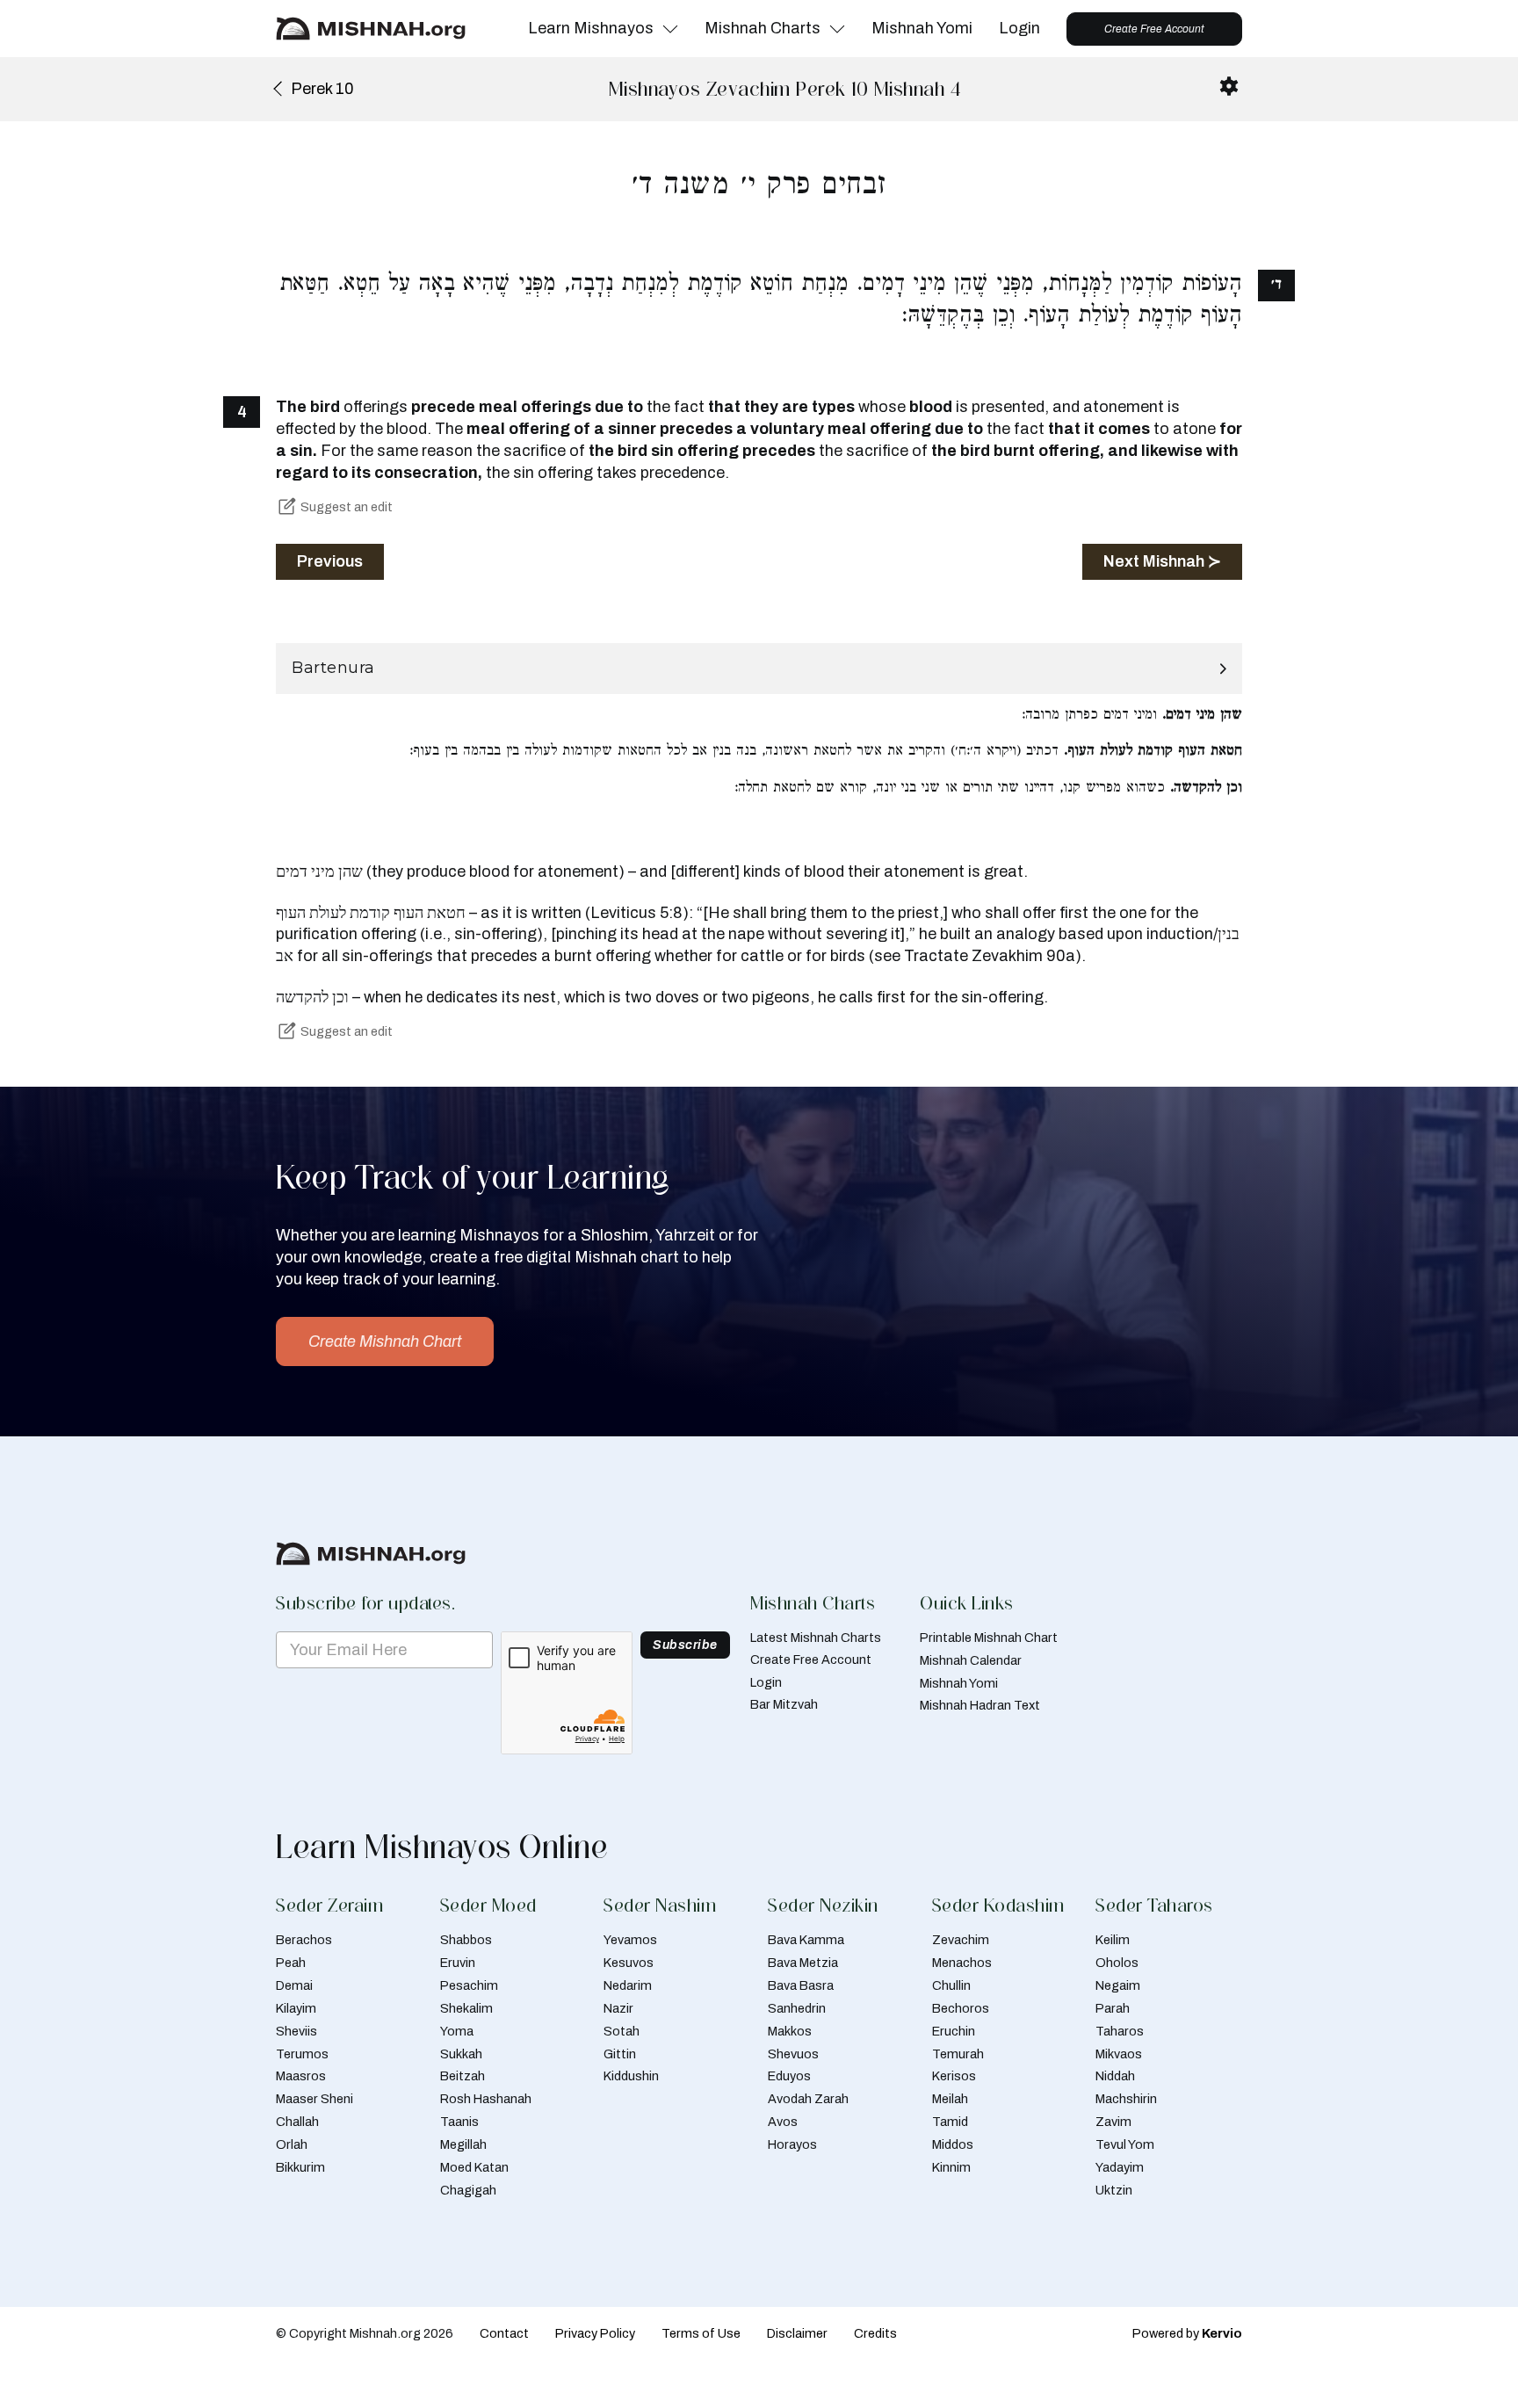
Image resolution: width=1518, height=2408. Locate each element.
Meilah (950, 2099)
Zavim (1113, 2122)
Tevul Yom (1125, 2144)
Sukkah (461, 2054)
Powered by (1187, 2333)
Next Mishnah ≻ (1162, 561)
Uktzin (1114, 2190)
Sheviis (296, 2031)
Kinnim (951, 2167)
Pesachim (469, 1985)
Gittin (620, 2054)
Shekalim (466, 2008)
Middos (953, 2144)
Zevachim (961, 1940)
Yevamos (630, 1940)
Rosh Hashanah (486, 2099)
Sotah (622, 2031)
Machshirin (1126, 2099)
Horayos (792, 2144)
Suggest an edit (347, 507)
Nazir (618, 2008)
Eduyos (789, 2076)
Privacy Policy (595, 2333)
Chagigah (468, 2190)
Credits (875, 2333)
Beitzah (463, 2076)
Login (1019, 28)
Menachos (962, 1963)
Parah (1113, 2008)
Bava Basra (801, 1985)
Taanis (459, 2122)
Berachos (304, 1940)
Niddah (1115, 2076)
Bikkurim (300, 2167)
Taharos (1120, 2031)
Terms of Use (701, 2333)
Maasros (301, 2076)
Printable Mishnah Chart (989, 1638)
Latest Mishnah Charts (816, 1638)
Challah (297, 2122)
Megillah (463, 2144)
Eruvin (458, 1963)
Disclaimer (797, 2333)
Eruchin (954, 2031)
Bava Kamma (806, 1940)
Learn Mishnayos (591, 28)
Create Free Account (1154, 29)
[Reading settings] (1229, 86)
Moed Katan (474, 2167)
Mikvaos (1119, 2054)
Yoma (457, 2031)
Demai (294, 1985)
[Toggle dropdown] (670, 29)
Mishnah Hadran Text (980, 1705)
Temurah (958, 2054)
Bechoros (961, 2008)
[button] (759, 669)
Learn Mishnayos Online (442, 1847)
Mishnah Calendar (971, 1660)
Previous (330, 561)
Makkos (790, 2031)
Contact (504, 2333)
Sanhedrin (797, 2008)
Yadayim (1120, 2167)
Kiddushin (631, 2076)
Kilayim (296, 2008)
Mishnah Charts (763, 28)
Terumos (302, 2054)
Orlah (292, 2144)
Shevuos (793, 2054)
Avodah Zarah (808, 2099)
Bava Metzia (803, 1963)
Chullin (951, 1985)
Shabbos (466, 1940)
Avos (783, 2122)
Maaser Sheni (314, 2099)
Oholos (1117, 1963)
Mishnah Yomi (922, 28)
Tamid (950, 2122)
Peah (291, 1963)
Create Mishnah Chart (385, 1341)
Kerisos (954, 2076)
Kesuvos (629, 1963)
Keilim (1113, 1940)
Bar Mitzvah (784, 1704)
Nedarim (628, 1985)
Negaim (1118, 1985)
